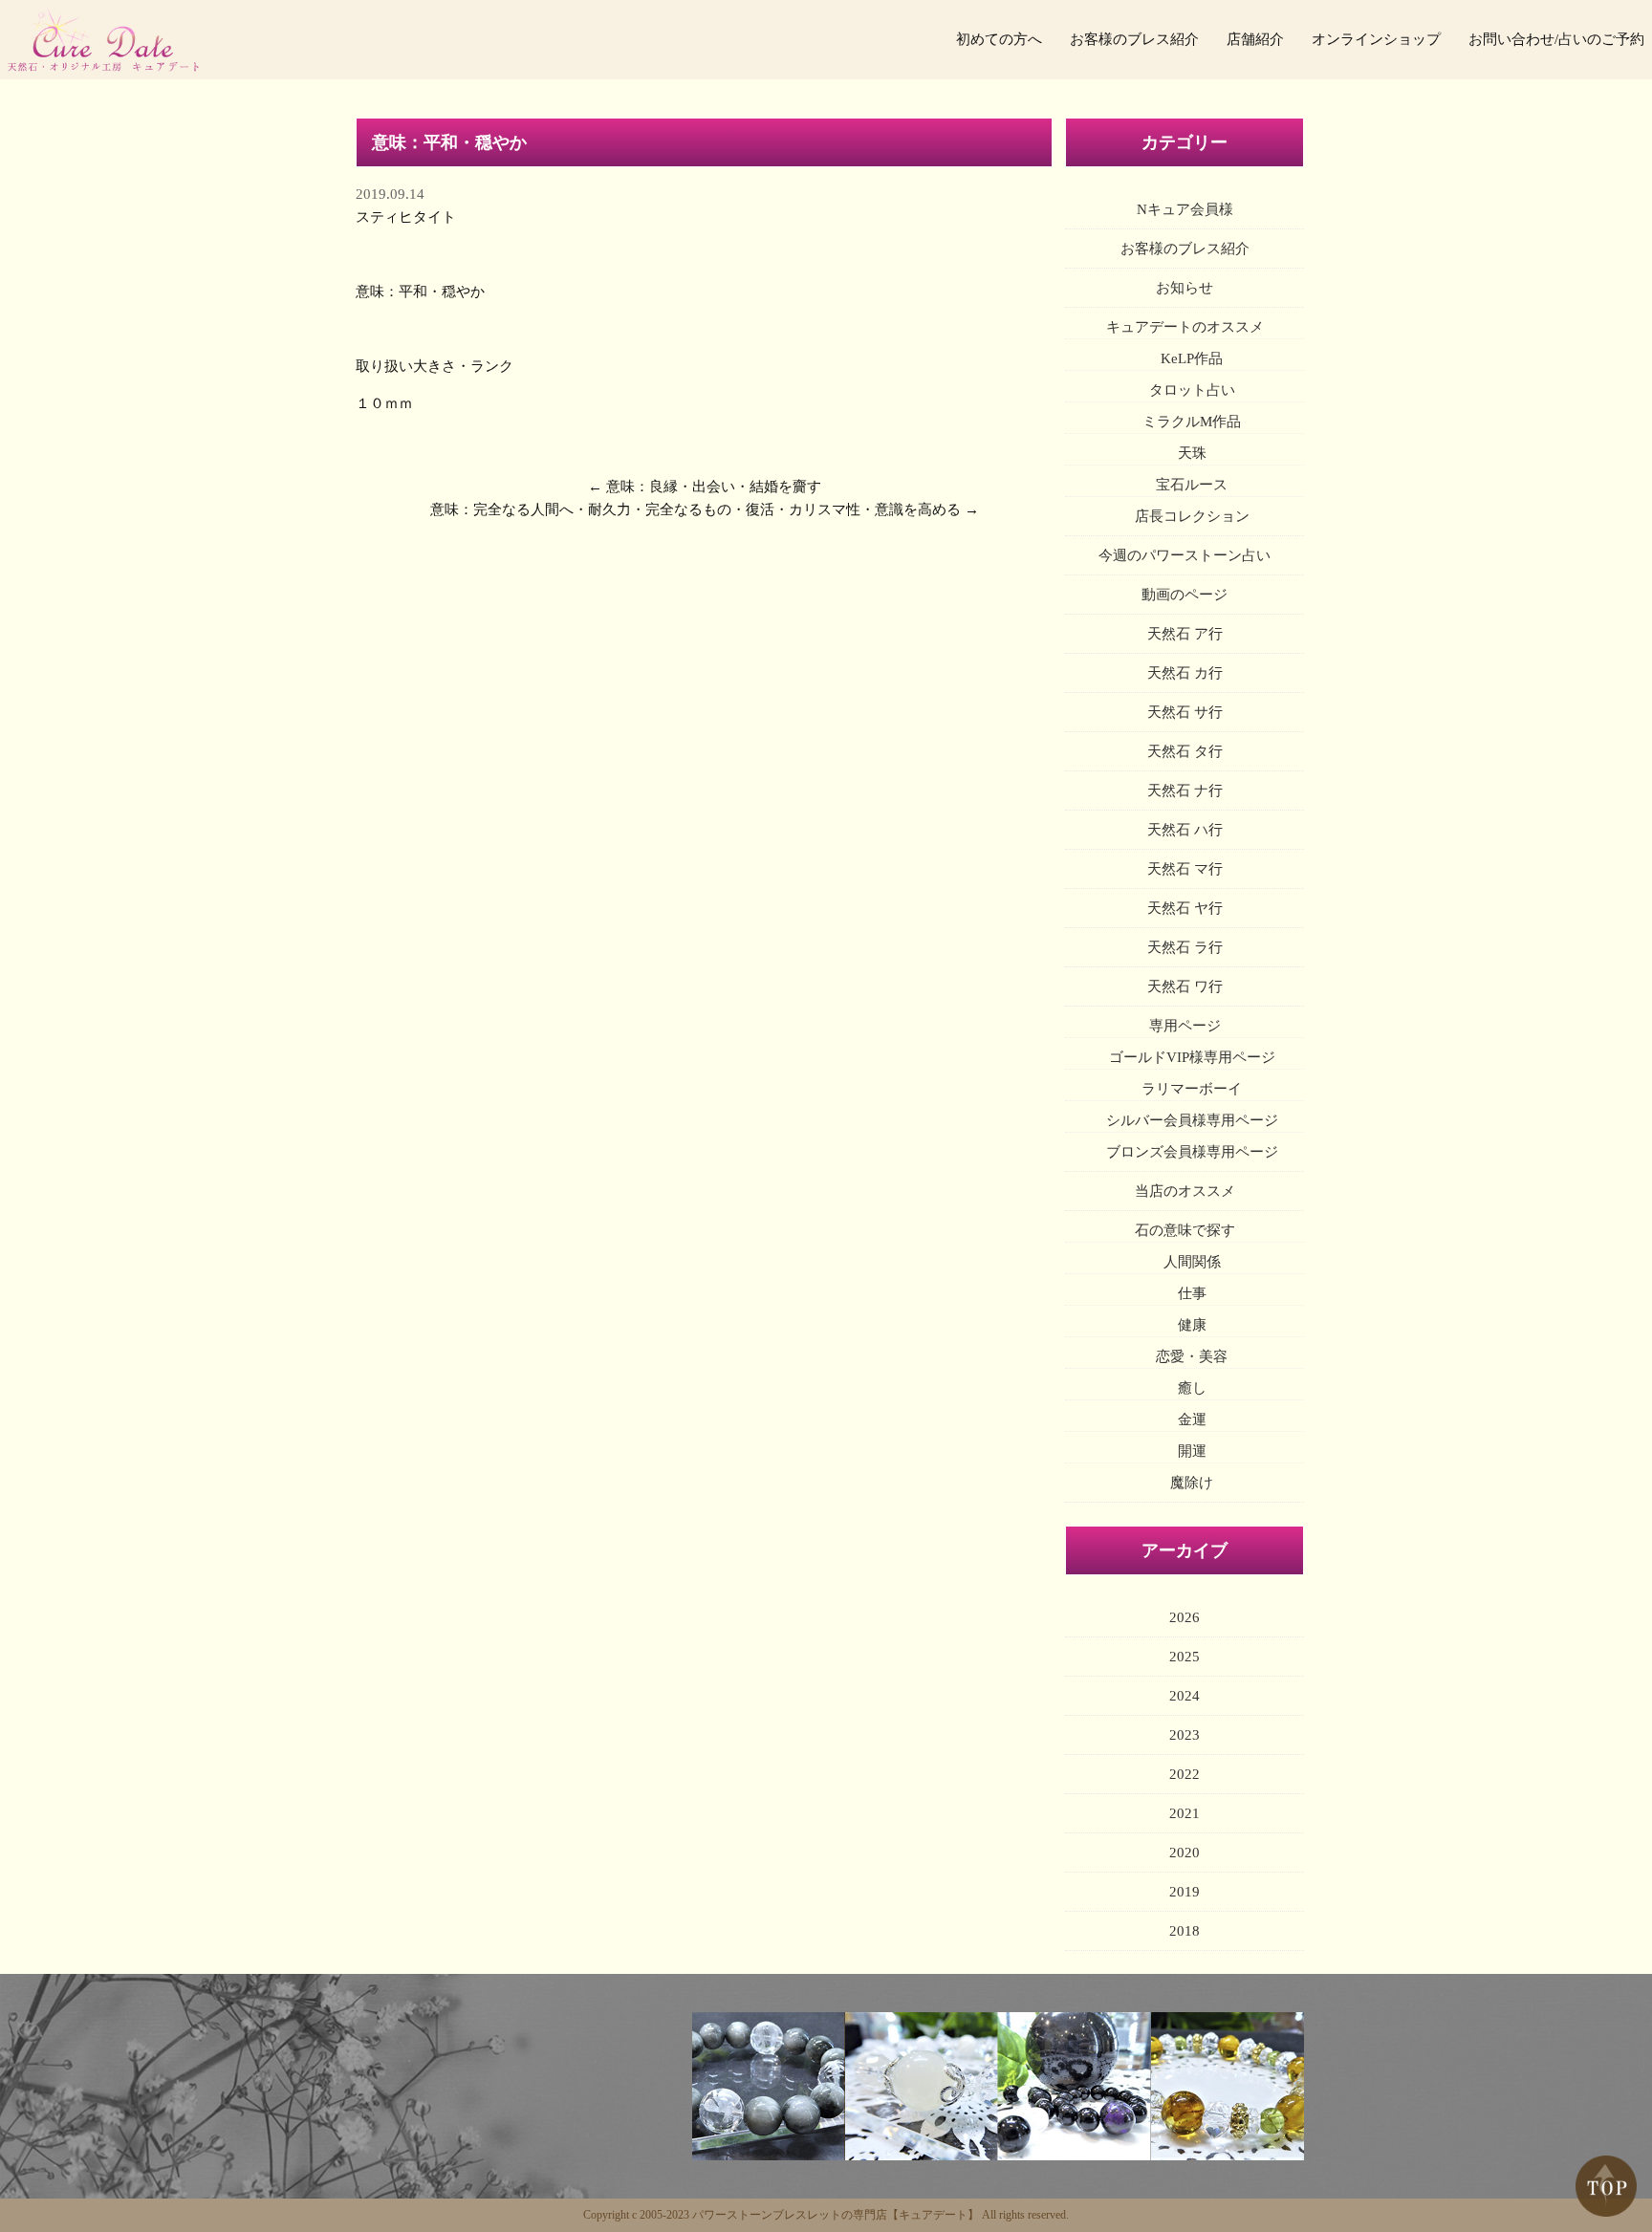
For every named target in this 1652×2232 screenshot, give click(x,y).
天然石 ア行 (1185, 634)
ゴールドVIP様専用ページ (1192, 1057)
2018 (1185, 1931)
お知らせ (1185, 288)
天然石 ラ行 (1185, 947)
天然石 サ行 (1185, 712)
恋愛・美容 (1192, 1356)
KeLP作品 (1192, 358)
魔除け (1192, 1483)
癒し (1192, 1388)
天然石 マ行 (1185, 869)
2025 (1185, 1657)
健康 (1192, 1325)
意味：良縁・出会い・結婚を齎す (714, 487)
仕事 (1192, 1293)
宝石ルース (1192, 485)
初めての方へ (999, 39)
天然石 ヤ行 (1185, 908)
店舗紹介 (1255, 39)
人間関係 (1192, 1262)
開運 (1192, 1451)
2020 (1185, 1853)
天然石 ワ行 (1185, 986)
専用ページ (1185, 1026)
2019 (1185, 1892)
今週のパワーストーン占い (1185, 555)
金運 (1192, 1419)
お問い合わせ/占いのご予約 (1556, 39)
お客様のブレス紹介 (1134, 39)
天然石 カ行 (1185, 673)
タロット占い (1192, 390)
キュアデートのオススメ (1185, 327)
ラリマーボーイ (1192, 1089)
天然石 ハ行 (1185, 830)
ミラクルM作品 (1192, 422)
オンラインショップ (1376, 39)
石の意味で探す (1185, 1230)
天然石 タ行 (1185, 751)
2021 (1185, 1813)
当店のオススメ (1185, 1191)
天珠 (1192, 453)
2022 (1185, 1774)
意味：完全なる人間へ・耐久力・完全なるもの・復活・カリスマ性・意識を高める (696, 509)
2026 (1185, 1617)
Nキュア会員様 (1185, 209)
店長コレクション (1192, 516)
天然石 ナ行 (1185, 791)
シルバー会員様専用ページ (1192, 1120)
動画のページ (1185, 595)
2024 (1185, 1696)
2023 (1185, 1735)
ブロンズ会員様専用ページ (1192, 1152)
